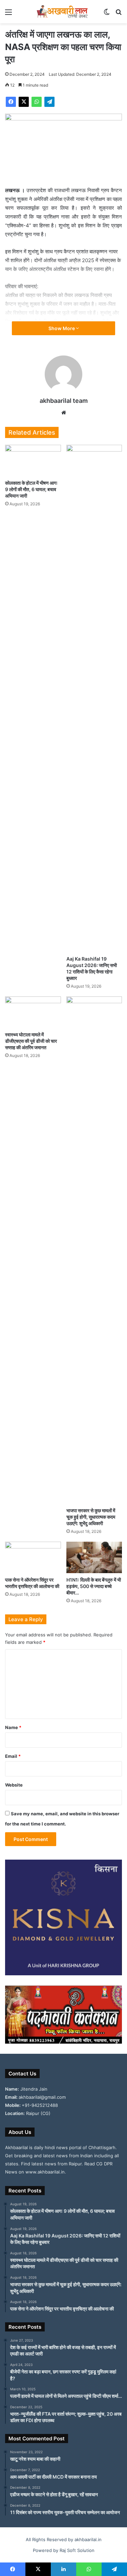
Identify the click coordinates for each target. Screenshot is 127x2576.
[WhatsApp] (37, 102)
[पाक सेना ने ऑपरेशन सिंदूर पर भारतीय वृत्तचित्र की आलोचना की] (33, 1557)
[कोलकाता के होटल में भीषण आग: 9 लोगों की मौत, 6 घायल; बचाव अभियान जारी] (33, 461)
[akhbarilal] (64, 12)
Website (14, 1785)
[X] (24, 102)
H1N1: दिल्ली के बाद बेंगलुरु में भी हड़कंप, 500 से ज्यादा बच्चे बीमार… (94, 1586)
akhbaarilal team (64, 401)
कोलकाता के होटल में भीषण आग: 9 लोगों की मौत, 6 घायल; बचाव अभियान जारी (31, 489)
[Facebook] (11, 102)
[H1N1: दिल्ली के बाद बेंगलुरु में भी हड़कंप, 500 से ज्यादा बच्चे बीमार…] (94, 1557)
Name (13, 1727)
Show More (62, 328)
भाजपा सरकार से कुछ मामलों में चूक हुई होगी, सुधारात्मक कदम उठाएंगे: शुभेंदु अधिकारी (91, 1517)
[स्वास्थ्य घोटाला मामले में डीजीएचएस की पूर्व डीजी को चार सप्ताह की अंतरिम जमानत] (33, 1012)
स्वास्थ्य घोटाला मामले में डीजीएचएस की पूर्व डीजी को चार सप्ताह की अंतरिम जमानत (31, 1041)
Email (13, 1756)
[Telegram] (49, 102)
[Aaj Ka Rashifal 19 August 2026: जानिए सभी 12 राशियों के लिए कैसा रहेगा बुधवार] (94, 698)
